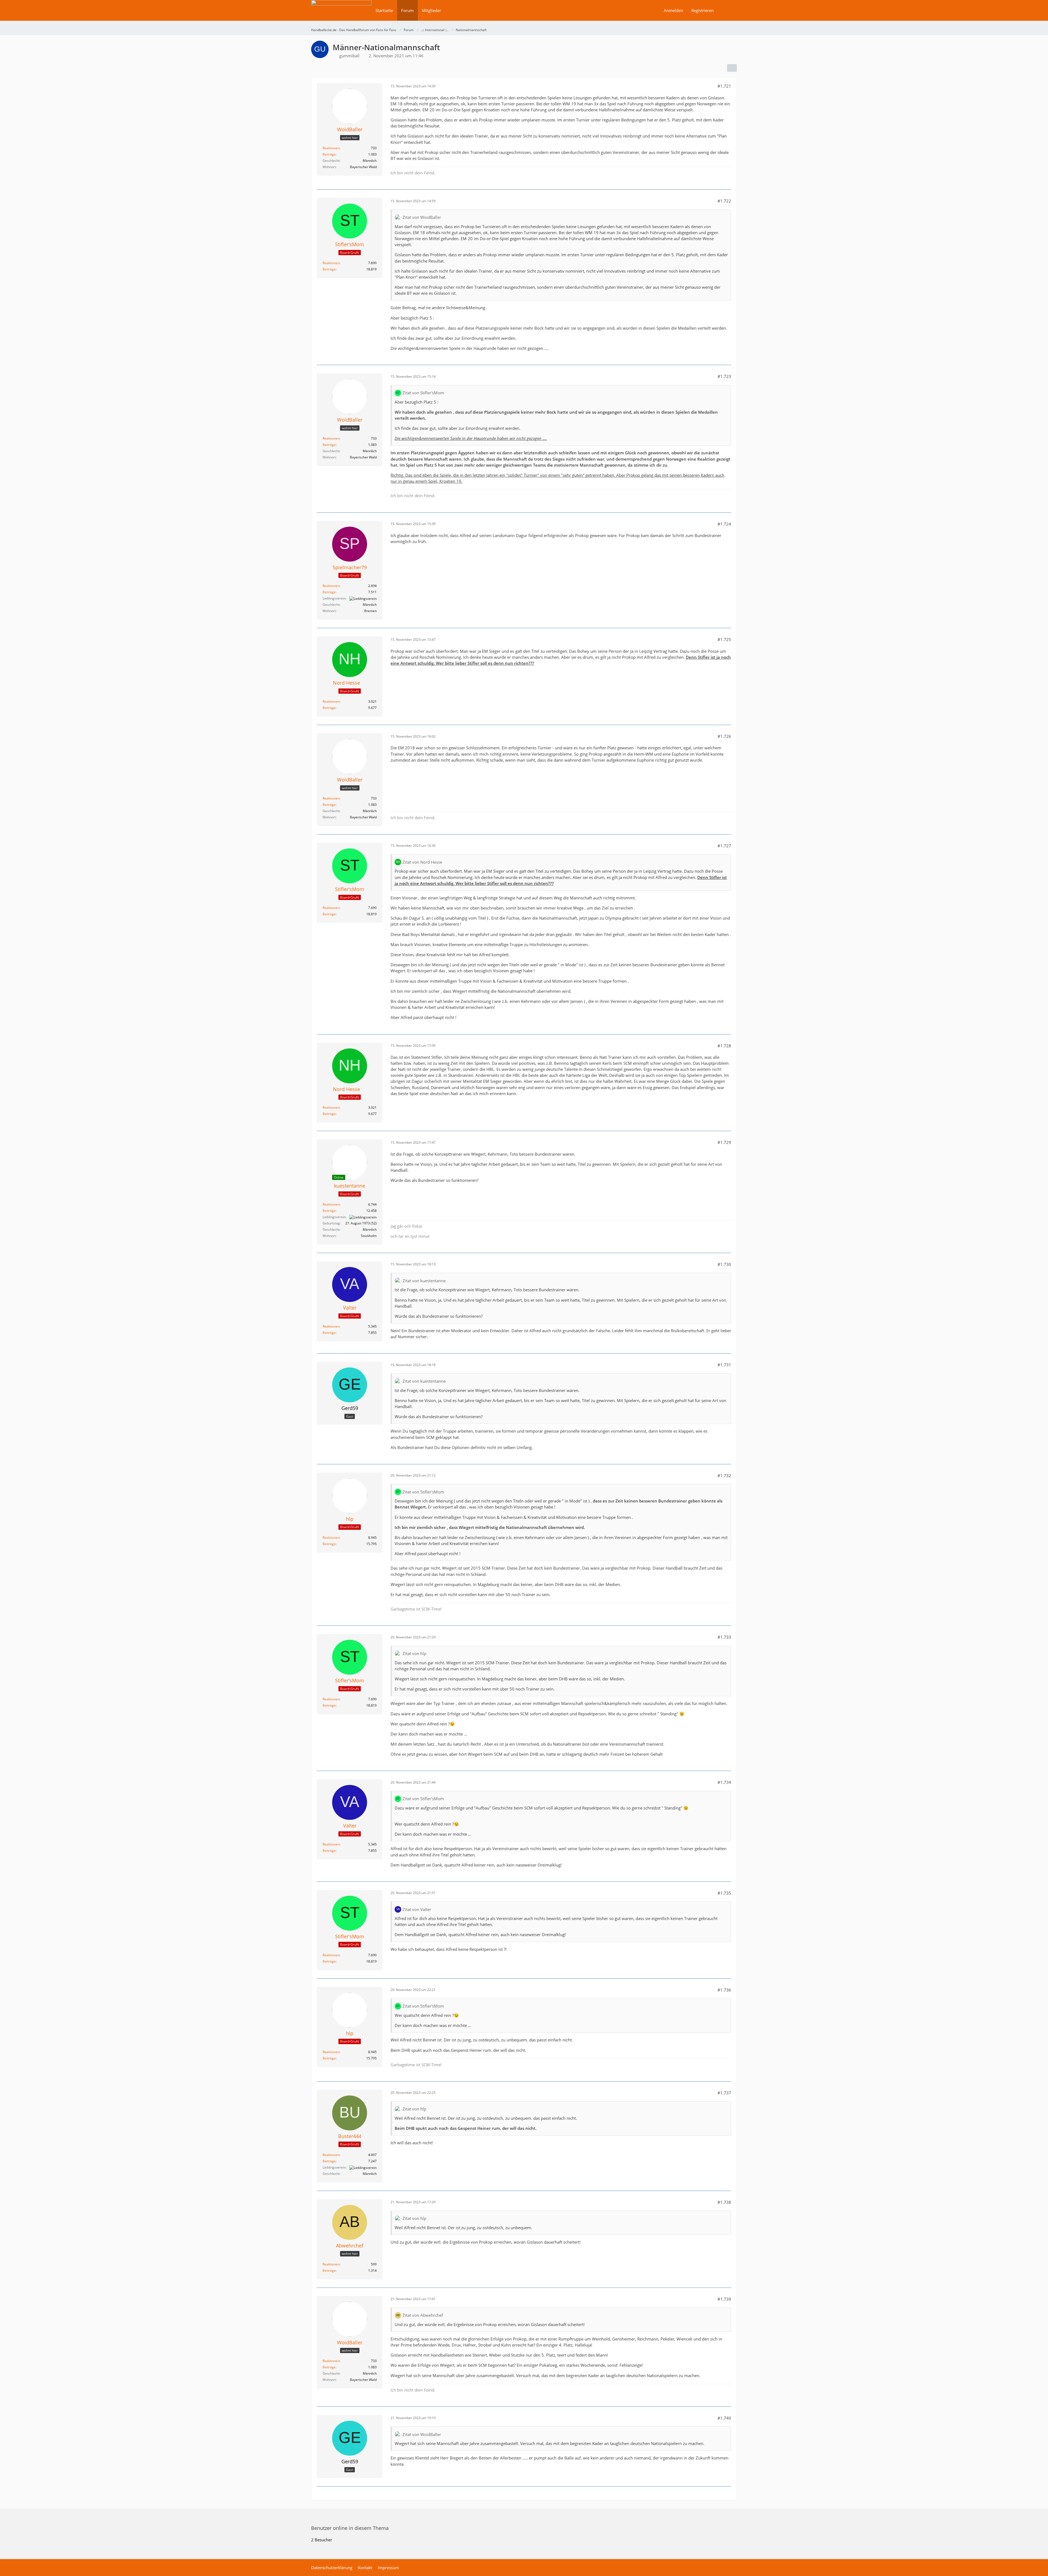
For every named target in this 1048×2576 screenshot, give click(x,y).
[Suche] (727, 10)
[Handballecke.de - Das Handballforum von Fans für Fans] (341, 14)
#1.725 (724, 639)
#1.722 (724, 201)
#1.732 (724, 1475)
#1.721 (724, 86)
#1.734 (724, 1782)
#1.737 (724, 2093)
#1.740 (724, 2418)
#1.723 (724, 376)
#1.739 (724, 2299)
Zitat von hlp (414, 1653)
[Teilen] (732, 68)
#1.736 (724, 1990)
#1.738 (724, 2202)
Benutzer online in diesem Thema (350, 2528)
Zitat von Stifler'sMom (423, 393)
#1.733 (724, 1637)
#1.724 (724, 524)
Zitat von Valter (417, 1909)
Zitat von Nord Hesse (422, 862)
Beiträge (329, 154)
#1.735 (724, 1893)
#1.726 (724, 736)
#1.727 (724, 846)
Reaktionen (331, 148)
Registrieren (702, 10)
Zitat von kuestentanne (424, 1281)
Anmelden (673, 10)
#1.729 (724, 1142)
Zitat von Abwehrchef (423, 2315)
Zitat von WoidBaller (422, 217)
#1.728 (724, 1046)
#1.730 (724, 1264)
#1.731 (724, 1365)
